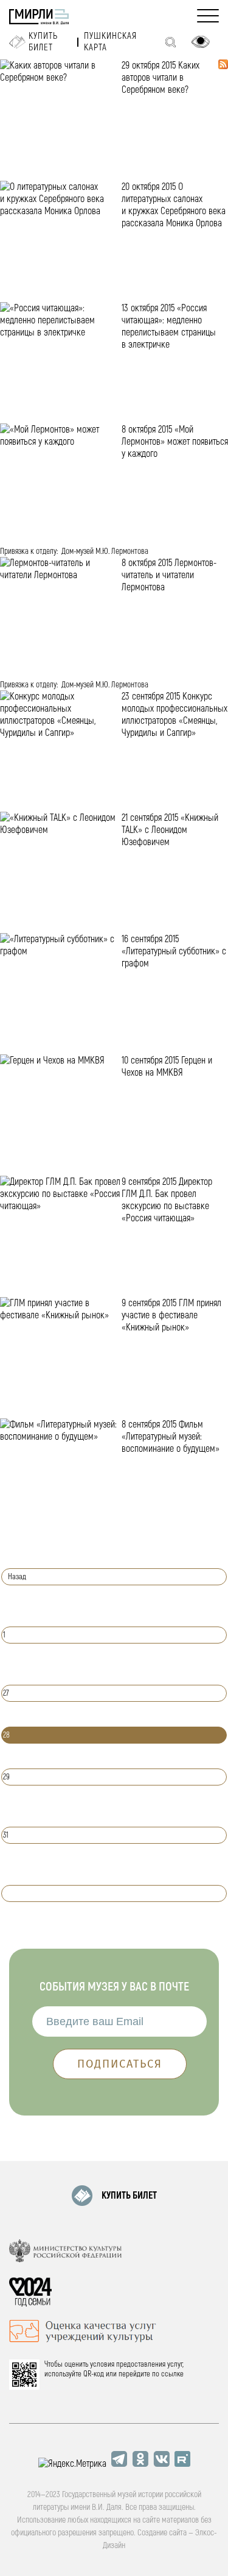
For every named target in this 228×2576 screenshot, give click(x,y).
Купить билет (43, 42)
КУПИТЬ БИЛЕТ (129, 2196)
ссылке (172, 2374)
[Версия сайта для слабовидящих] (201, 42)
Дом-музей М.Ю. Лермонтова (105, 551)
